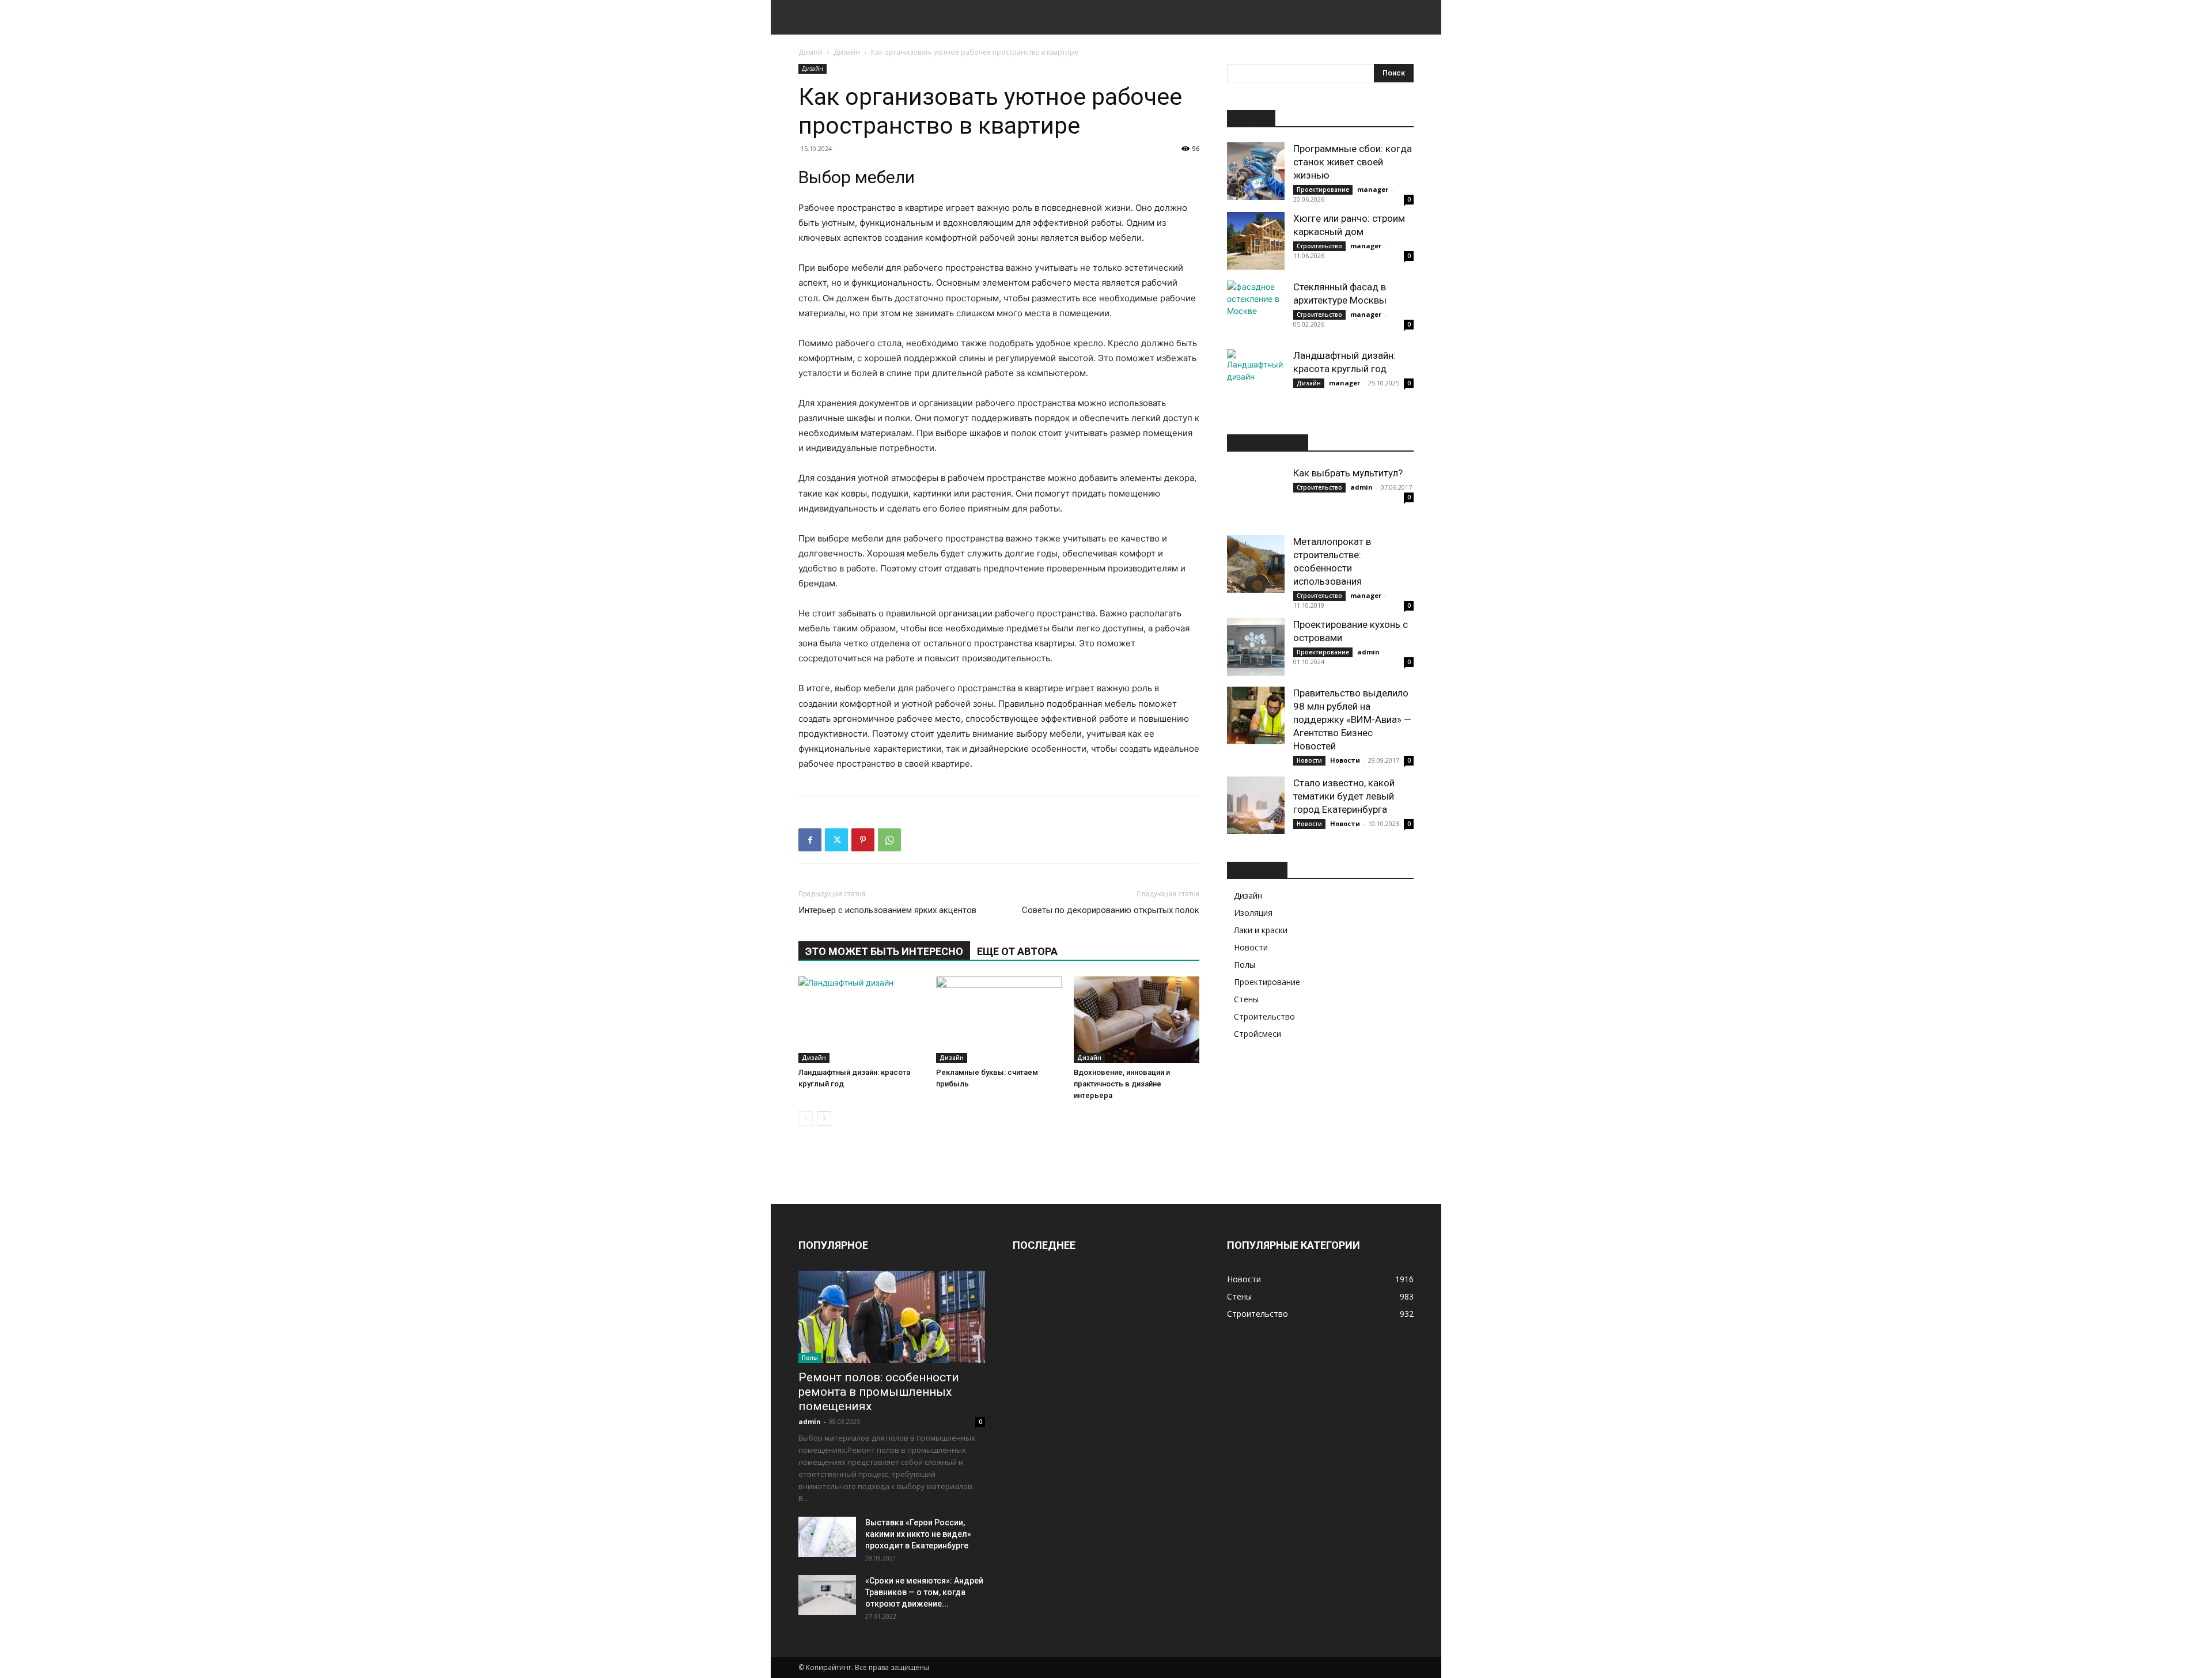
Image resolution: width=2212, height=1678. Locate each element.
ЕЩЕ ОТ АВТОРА (1017, 951)
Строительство (1319, 246)
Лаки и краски (1261, 930)
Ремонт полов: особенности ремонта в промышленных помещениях (879, 1392)
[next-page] (824, 1118)
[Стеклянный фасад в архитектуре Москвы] (1256, 309)
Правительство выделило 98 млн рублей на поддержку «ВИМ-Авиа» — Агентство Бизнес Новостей (1352, 719)
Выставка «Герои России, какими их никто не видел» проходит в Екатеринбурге (918, 1534)
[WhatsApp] (889, 840)
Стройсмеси (1257, 1034)
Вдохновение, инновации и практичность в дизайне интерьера (1122, 1084)
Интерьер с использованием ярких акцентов (887, 910)
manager (1373, 189)
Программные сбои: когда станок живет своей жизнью (1353, 162)
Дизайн (847, 52)
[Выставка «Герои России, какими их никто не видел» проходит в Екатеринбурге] (827, 1537)
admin (1361, 487)
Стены (1246, 999)
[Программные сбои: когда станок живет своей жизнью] (1256, 171)
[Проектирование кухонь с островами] (1256, 647)
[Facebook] (810, 840)
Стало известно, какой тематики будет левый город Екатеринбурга (1344, 796)
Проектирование (1323, 190)
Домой (810, 52)
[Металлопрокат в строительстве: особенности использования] (1256, 564)
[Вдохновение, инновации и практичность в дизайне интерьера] (1137, 1020)
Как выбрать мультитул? (1348, 473)
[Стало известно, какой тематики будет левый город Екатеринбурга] (1256, 805)
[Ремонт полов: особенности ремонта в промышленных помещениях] (892, 1317)
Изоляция (1253, 913)
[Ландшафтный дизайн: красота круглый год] (861, 1020)
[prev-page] (806, 1118)
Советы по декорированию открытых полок (1111, 910)
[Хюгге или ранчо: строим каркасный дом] (1256, 241)
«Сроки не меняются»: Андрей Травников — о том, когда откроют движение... (924, 1592)
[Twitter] (836, 840)
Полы (1245, 965)
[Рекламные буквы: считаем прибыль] (999, 1020)
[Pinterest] (863, 840)
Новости (1309, 760)
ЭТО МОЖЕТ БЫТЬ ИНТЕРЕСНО (884, 951)
